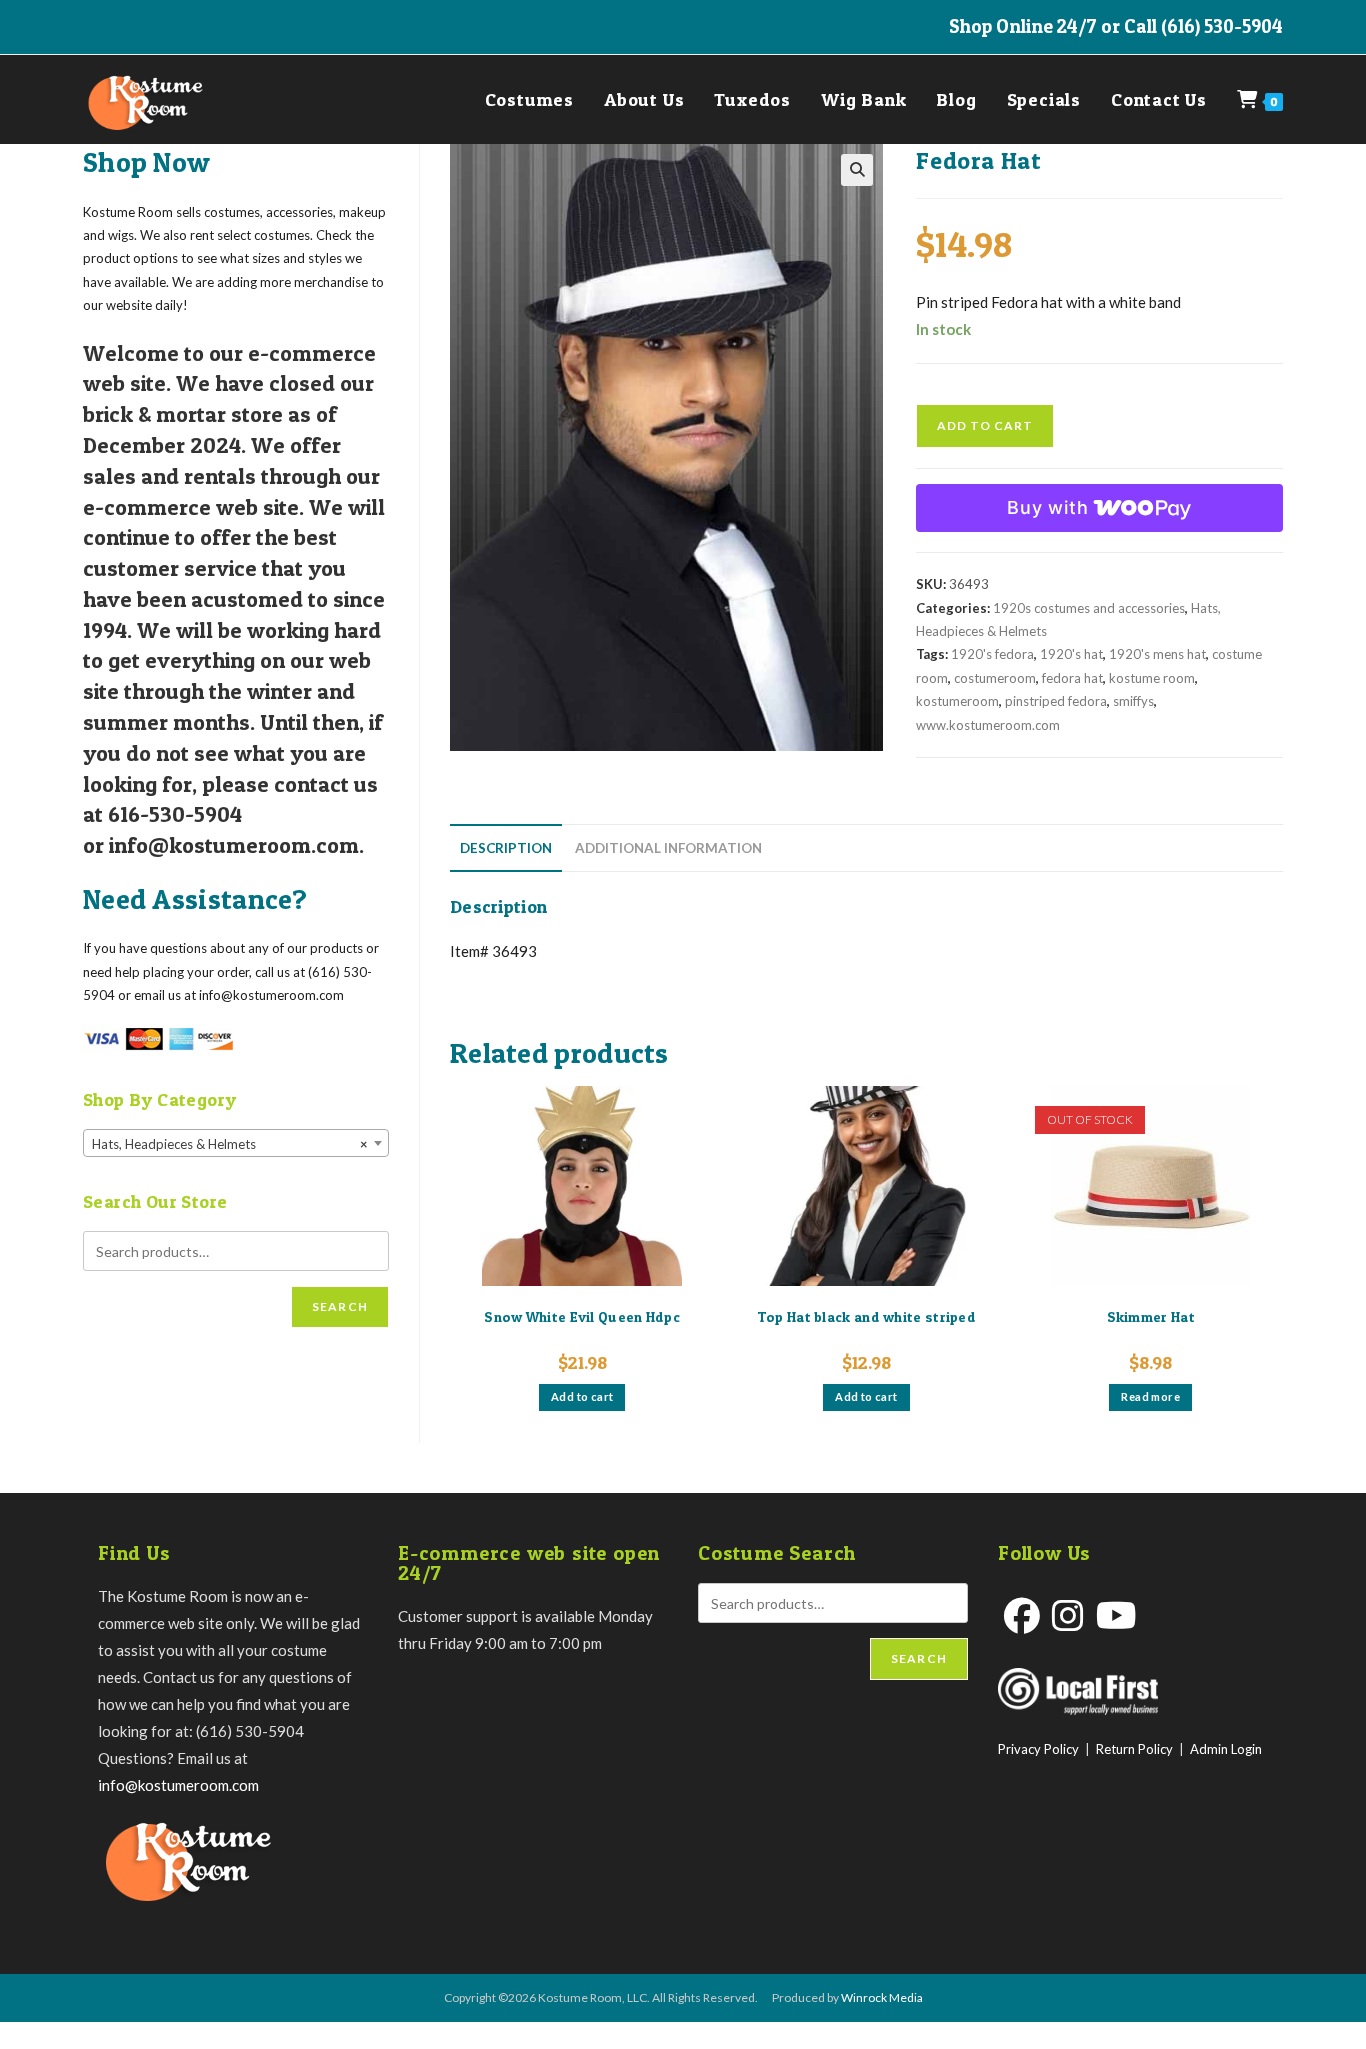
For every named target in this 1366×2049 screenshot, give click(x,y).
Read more (1150, 1396)
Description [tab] (506, 848)
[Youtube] (1116, 1615)
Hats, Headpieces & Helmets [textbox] (230, 1144)
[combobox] (236, 1143)
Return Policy (1134, 1749)
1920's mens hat (1157, 654)
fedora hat (1072, 678)
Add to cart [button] (582, 1396)
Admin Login (1226, 1749)
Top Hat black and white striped (866, 1316)
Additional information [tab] (668, 848)
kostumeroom (957, 701)
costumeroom (995, 678)
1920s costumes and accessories (1089, 608)
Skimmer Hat (1151, 1316)
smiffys (1133, 701)
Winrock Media (882, 1997)
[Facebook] (1022, 1615)
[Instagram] (1068, 1615)
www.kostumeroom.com (988, 725)
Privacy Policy (1038, 1749)
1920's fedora (992, 654)
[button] (857, 170)
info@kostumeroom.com (178, 1785)
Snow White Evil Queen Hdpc (582, 1316)
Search (340, 1306)
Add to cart (985, 425)
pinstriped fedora (1056, 701)
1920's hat (1071, 654)
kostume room (1152, 678)
